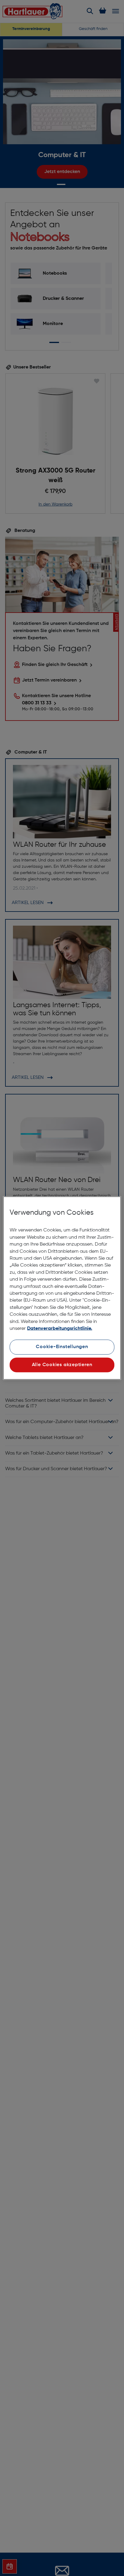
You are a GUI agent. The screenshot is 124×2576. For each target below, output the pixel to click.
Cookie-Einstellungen (62, 1347)
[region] (62, 1288)
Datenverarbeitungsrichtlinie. (60, 1329)
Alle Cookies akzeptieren (62, 1365)
